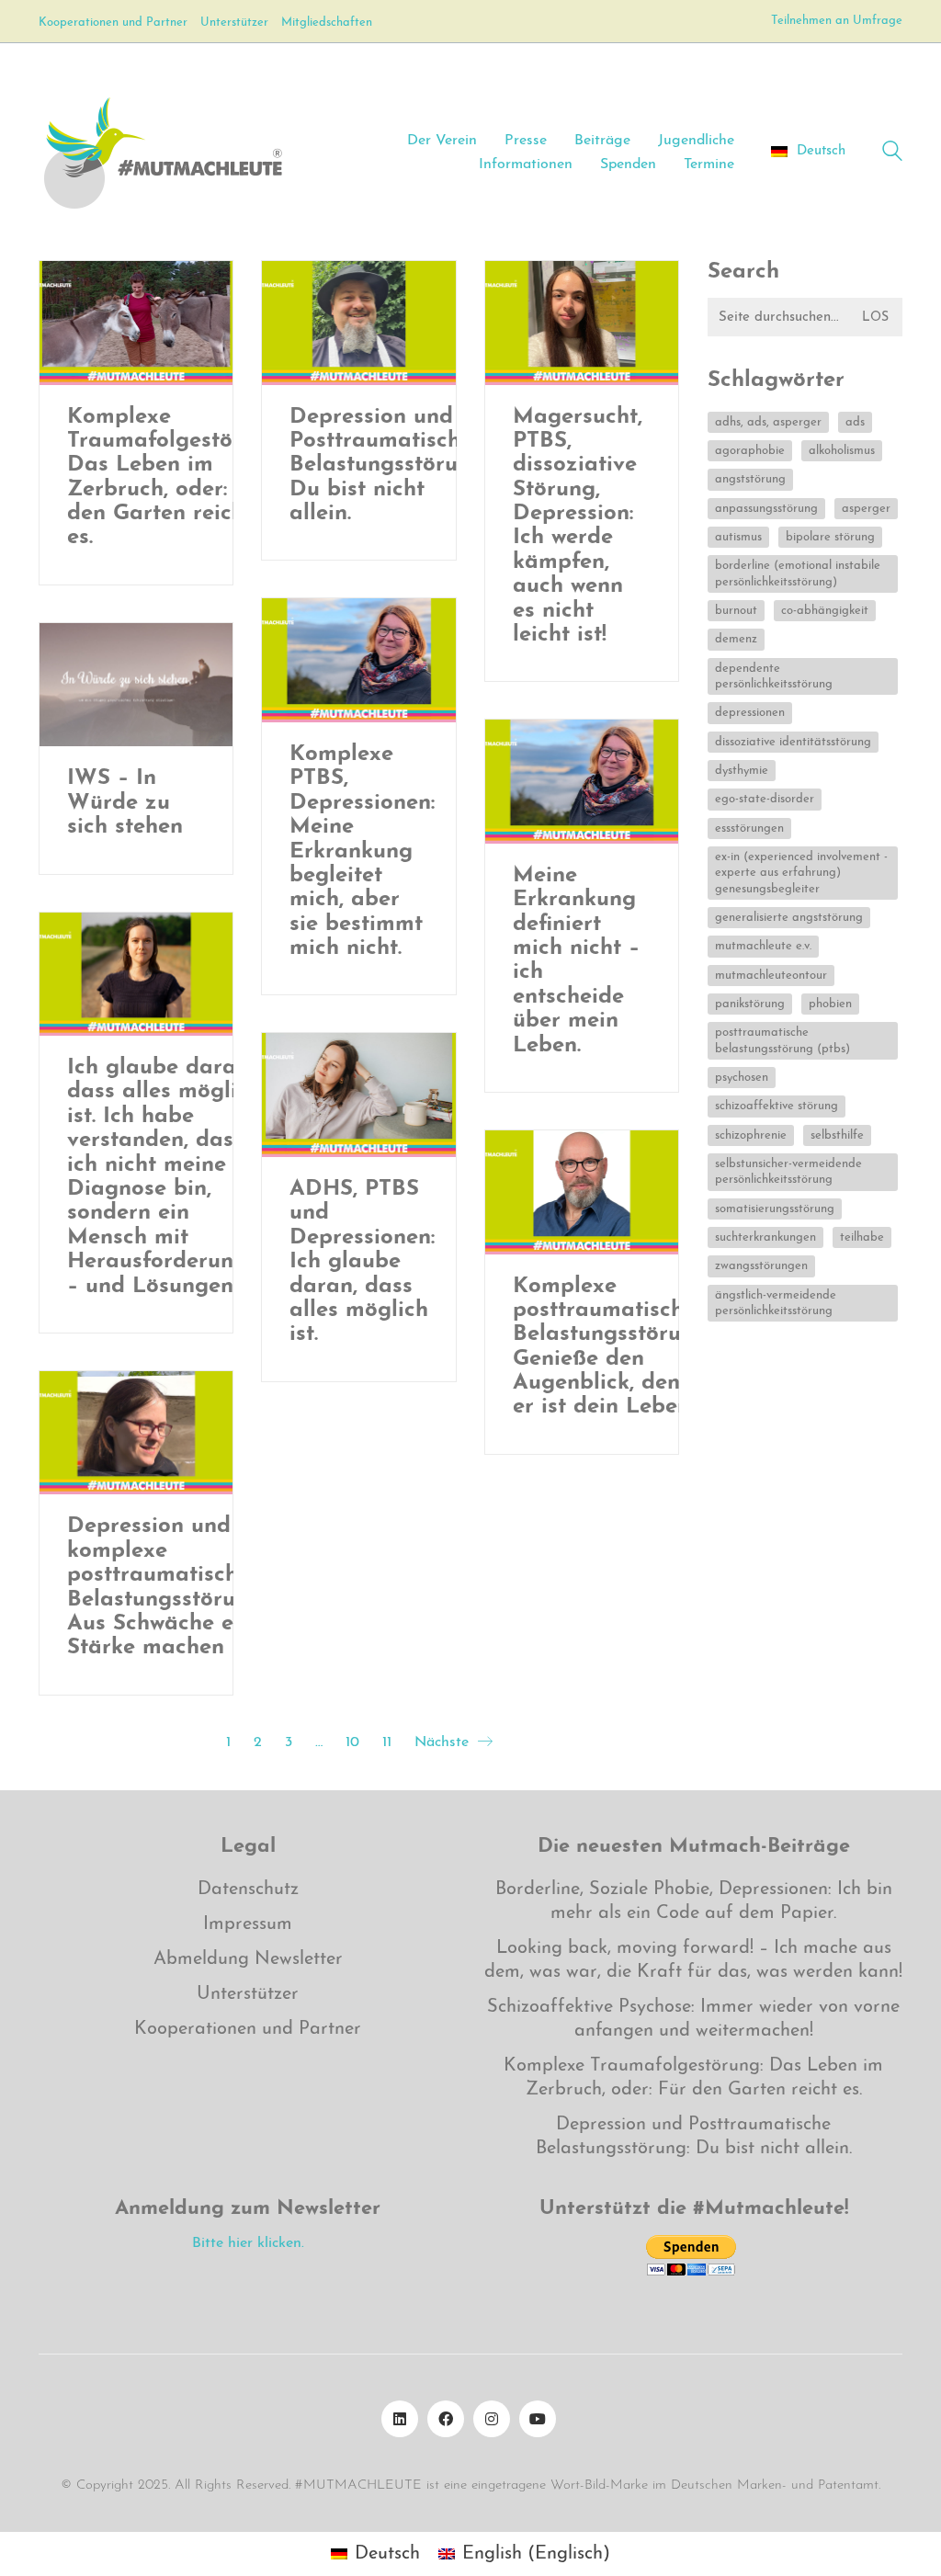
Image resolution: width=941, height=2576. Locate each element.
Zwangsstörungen (761, 1266)
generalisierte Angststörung (789, 918)
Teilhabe (862, 1237)
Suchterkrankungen (765, 1237)
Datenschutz (248, 1889)
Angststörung (750, 479)
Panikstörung (750, 1004)
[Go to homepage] (162, 152)
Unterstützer (248, 1994)
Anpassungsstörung (766, 509)
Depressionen (750, 713)
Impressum (248, 1924)
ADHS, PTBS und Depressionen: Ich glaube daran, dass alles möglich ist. (362, 1262)
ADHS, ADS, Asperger (768, 422)
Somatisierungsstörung (775, 1209)
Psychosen (742, 1078)
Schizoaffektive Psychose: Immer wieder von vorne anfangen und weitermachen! (693, 2019)
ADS (855, 422)
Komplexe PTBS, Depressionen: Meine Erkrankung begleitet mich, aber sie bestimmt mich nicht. (362, 851)
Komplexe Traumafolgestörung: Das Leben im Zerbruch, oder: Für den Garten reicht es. (176, 478)
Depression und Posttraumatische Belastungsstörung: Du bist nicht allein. (389, 466)
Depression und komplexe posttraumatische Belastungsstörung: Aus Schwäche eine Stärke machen (166, 1587)
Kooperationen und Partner (248, 2029)
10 (352, 1742)
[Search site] (892, 154)
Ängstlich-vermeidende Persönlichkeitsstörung (776, 1303)
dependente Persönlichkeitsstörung (774, 676)
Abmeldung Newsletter (248, 1959)
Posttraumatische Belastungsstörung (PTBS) (782, 1040)
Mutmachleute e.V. (763, 946)
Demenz (736, 639)
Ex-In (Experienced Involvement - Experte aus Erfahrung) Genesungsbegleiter (801, 873)
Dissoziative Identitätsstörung (793, 742)
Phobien (830, 1004)
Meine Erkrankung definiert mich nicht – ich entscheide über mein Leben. (576, 961)
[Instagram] (492, 2419)
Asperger (866, 509)
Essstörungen (749, 828)
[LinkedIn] (400, 2419)
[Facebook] (446, 2419)
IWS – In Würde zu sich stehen (125, 803)
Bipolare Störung (830, 537)
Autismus (738, 537)
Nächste (444, 1742)
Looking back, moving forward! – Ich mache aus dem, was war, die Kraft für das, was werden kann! (693, 1960)
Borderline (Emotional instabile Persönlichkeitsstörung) (798, 573)
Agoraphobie (750, 451)
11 (387, 1742)
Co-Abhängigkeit (825, 611)
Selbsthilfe (837, 1135)
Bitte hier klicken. (248, 2243)
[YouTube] (538, 2419)
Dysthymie (742, 771)
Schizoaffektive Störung (777, 1106)
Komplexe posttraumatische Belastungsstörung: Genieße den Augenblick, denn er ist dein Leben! (612, 1347)
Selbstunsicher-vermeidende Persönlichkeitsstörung (788, 1172)
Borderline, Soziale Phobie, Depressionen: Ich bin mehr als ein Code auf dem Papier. (694, 1901)
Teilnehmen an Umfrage (837, 21)
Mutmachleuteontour (771, 976)
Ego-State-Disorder (765, 799)
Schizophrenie (751, 1135)
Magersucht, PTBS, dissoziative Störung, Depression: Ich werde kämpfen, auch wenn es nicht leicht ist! (578, 527)
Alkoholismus (842, 451)
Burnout (736, 611)
